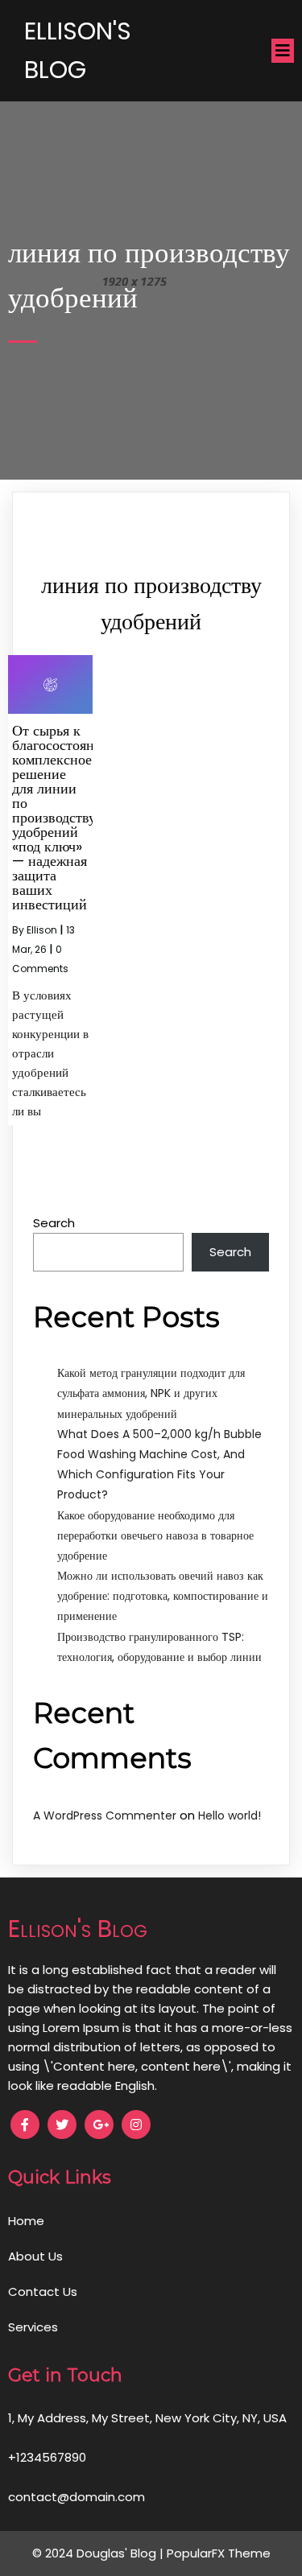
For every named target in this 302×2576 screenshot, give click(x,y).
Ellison (42, 930)
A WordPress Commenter (105, 1816)
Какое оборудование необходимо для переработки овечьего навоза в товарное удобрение (155, 1535)
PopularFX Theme (219, 2553)
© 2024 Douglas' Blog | (99, 2553)
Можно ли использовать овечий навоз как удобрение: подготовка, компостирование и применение (163, 1596)
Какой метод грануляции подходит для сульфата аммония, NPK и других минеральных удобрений (151, 1393)
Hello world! (230, 1816)
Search (54, 1223)
